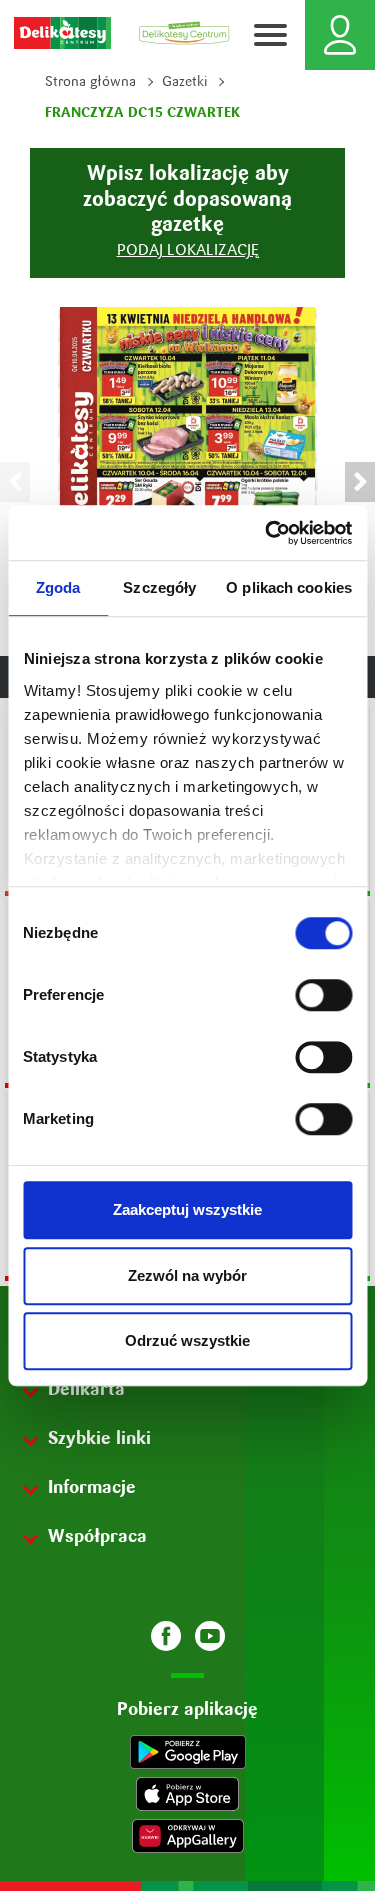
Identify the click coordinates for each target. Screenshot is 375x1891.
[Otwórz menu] (270, 35)
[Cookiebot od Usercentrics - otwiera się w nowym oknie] (267, 533)
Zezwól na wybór (187, 1275)
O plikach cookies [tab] (289, 587)
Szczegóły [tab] (159, 587)
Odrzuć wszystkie (187, 1340)
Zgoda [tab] (58, 587)
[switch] (323, 995)
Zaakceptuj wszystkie (187, 1209)
